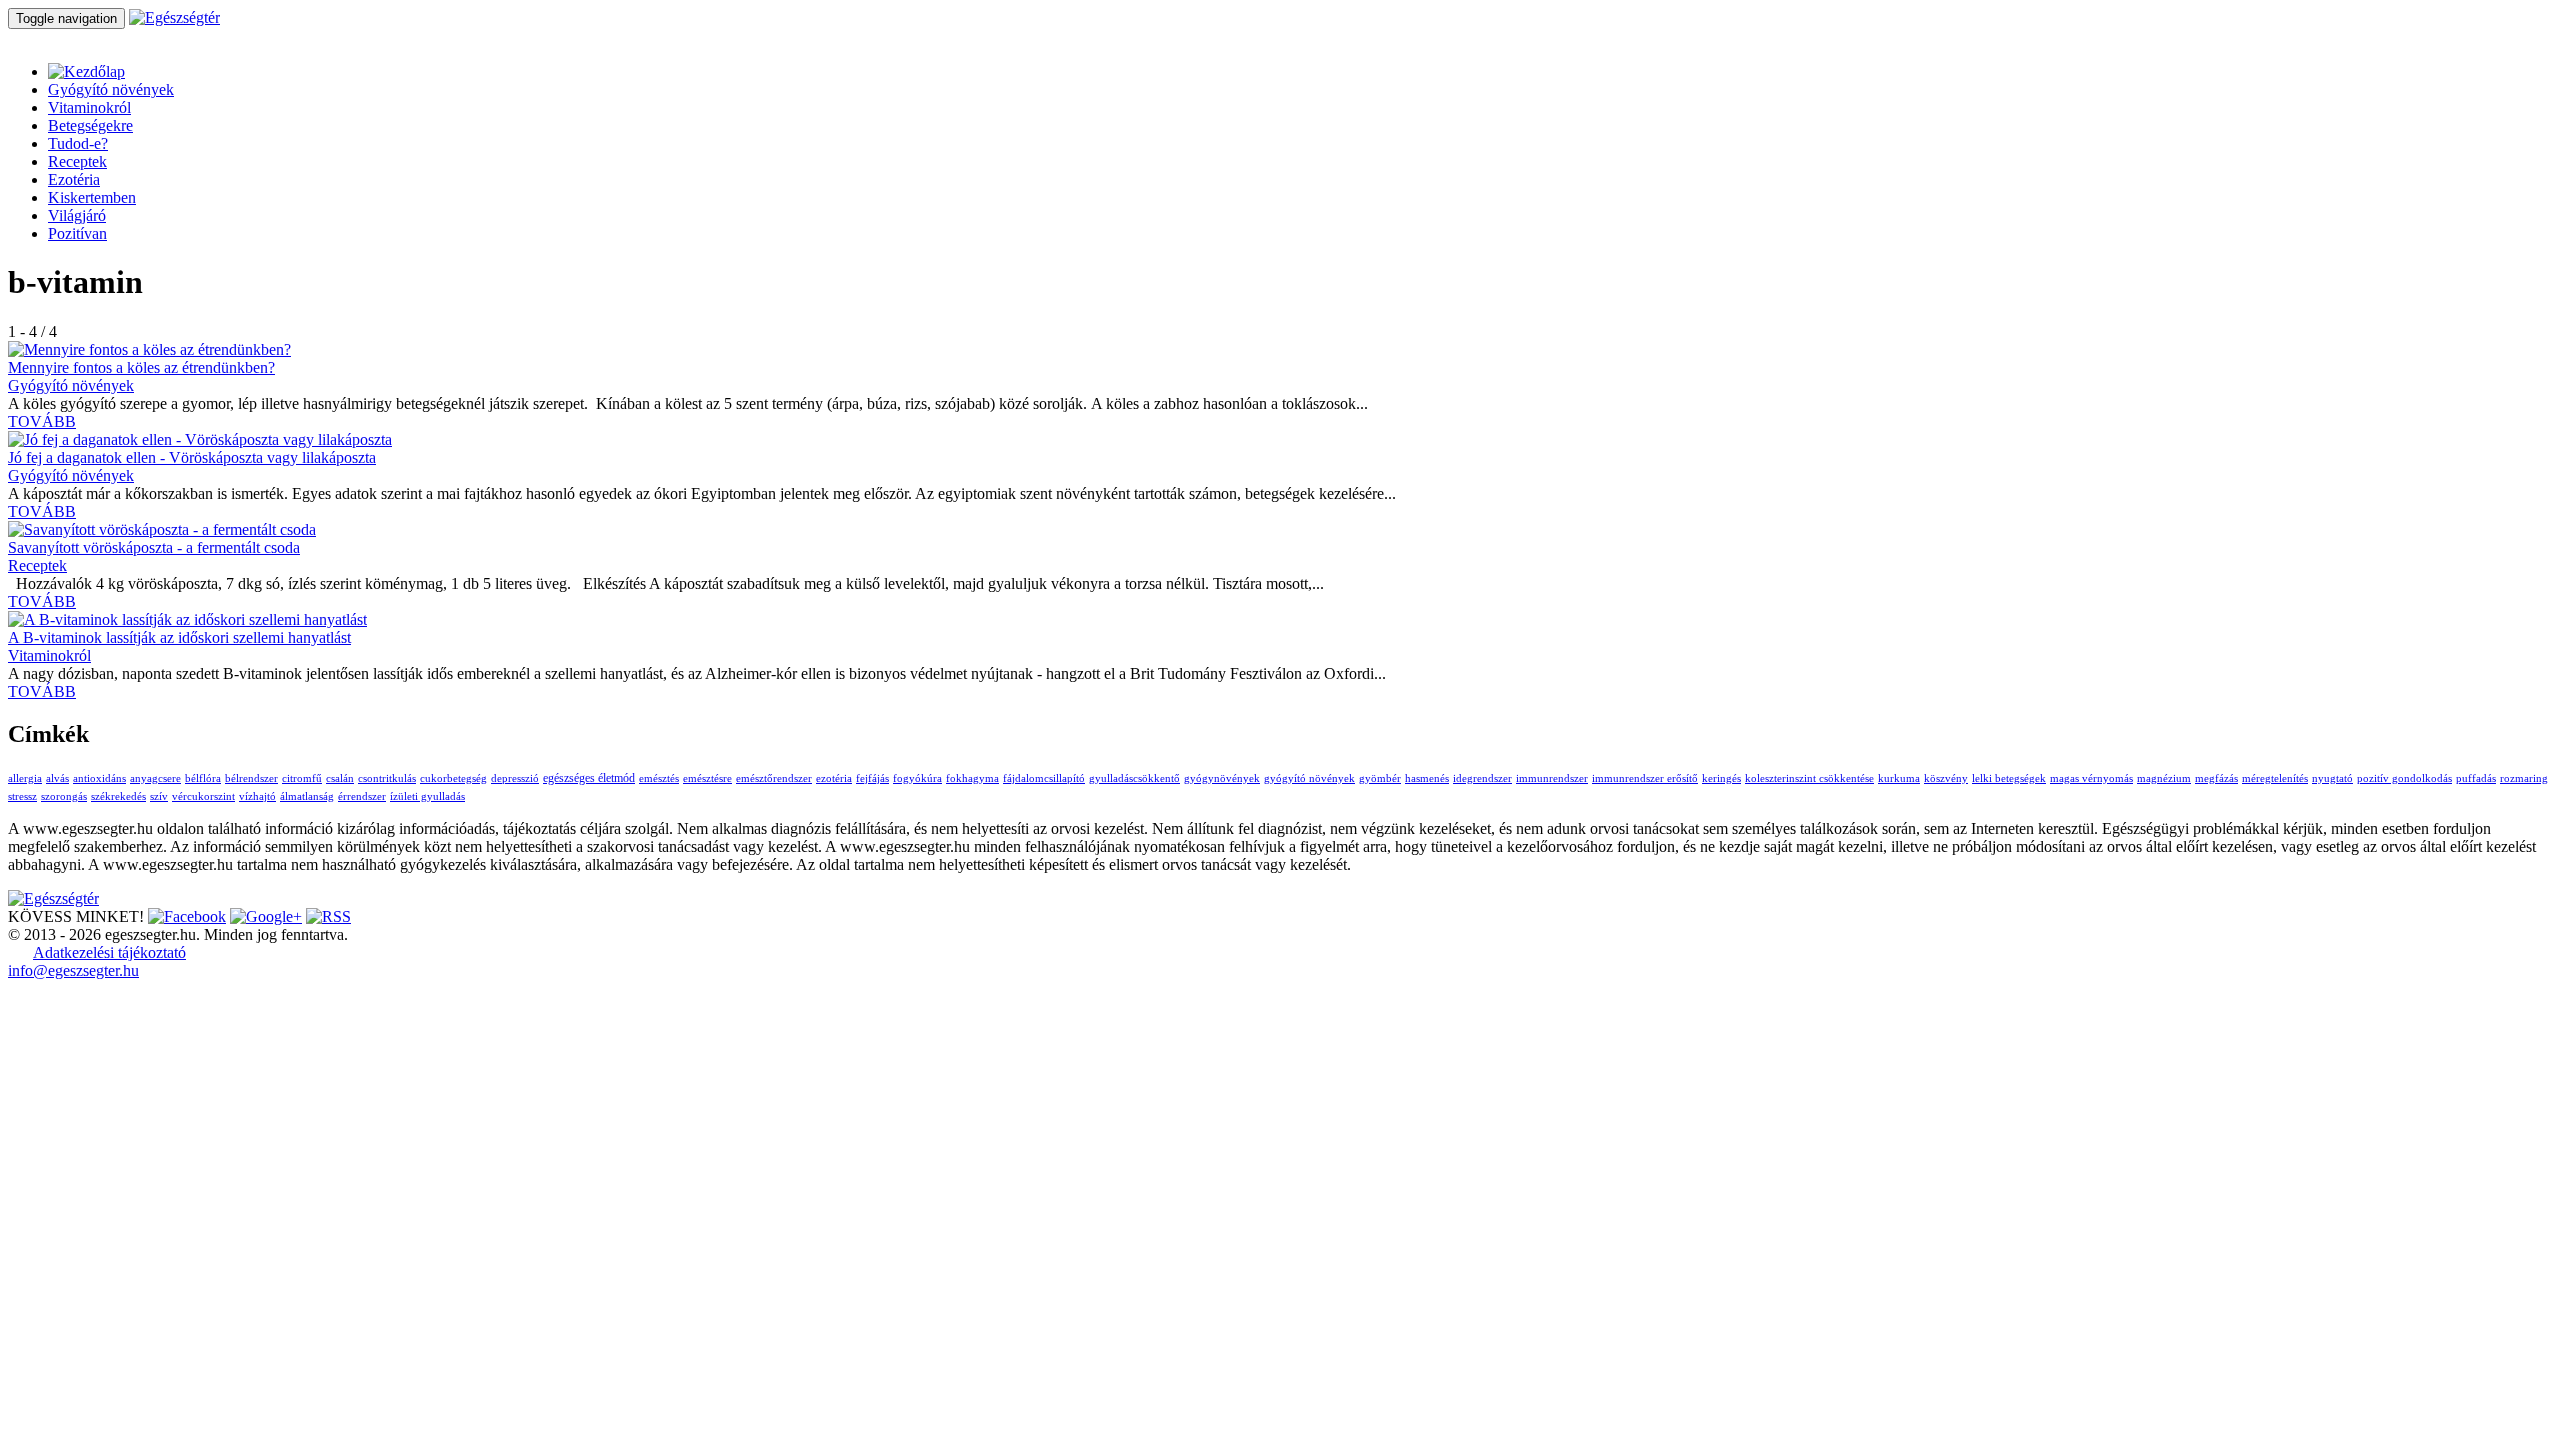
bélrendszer (251, 778)
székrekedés (118, 796)
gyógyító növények (1309, 778)
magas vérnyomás (2091, 778)
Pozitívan (77, 233)
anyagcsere (155, 778)
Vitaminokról (89, 107)
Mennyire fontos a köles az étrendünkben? (141, 367)
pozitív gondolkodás (2404, 778)
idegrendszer (1482, 778)
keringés (1721, 778)
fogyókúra (917, 778)
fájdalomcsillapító (1044, 778)
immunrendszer (1552, 778)
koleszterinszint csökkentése (1809, 778)
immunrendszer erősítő (1645, 778)
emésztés (659, 778)
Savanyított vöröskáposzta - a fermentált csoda (154, 547)
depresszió (515, 778)
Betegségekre (90, 125)
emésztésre (707, 778)
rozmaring (2524, 778)
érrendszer (362, 796)
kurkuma (1899, 778)
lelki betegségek (2009, 778)
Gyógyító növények (111, 89)
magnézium (2164, 778)
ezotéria (834, 778)
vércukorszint (203, 796)
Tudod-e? (78, 143)
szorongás (64, 796)
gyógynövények (1222, 778)
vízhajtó (257, 796)
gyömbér (1380, 778)
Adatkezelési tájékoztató (109, 952)
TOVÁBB (42, 421)
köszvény (1946, 778)
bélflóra (203, 778)
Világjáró (77, 215)
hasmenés (1427, 778)
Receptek (77, 161)
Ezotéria (74, 179)
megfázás (2216, 778)
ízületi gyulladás (427, 796)
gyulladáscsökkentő (1134, 778)
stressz (22, 796)
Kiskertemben (92, 197)
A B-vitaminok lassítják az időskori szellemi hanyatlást (179, 637)
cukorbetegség (453, 778)
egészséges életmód (589, 778)
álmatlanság (307, 796)
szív (159, 796)
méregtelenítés (2275, 778)
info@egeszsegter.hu (73, 970)
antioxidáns (99, 778)
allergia (25, 778)
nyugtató (2332, 778)
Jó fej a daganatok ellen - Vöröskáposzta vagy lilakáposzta (192, 457)
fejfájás (872, 778)
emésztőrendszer (774, 778)
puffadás (2476, 778)
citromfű (302, 778)
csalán (340, 778)
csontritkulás (387, 778)
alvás (57, 778)
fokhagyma (972, 778)
